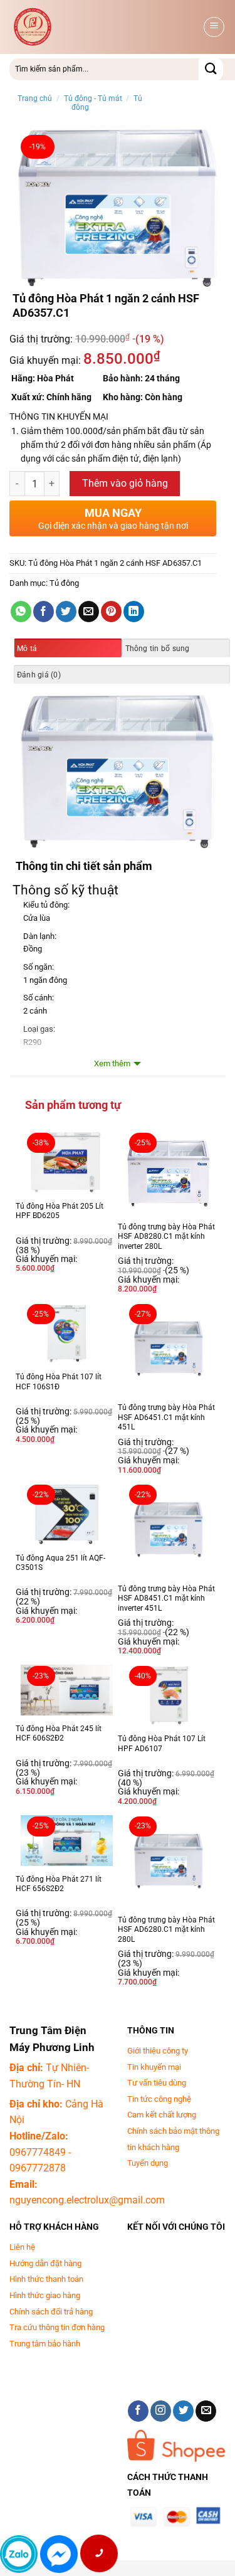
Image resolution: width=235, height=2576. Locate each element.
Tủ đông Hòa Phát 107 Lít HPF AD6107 (162, 1744)
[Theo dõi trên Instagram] (161, 2411)
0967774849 (38, 2152)
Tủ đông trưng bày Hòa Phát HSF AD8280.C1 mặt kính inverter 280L (166, 1237)
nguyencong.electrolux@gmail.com (87, 2200)
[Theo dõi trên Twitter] (183, 2411)
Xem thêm (112, 1063)
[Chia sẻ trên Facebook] (44, 612)
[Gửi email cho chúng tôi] (206, 2411)
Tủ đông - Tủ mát (93, 98)
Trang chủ (35, 98)
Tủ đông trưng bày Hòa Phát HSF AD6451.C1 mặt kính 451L (166, 1417)
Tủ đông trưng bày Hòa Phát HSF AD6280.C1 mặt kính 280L (166, 1930)
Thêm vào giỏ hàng (125, 484)
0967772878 (38, 2168)
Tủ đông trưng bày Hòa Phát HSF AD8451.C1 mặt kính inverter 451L (166, 1598)
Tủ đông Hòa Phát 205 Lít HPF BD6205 (60, 1211)
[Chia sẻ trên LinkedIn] (134, 612)
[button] (214, 27)
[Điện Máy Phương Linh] (105, 27)
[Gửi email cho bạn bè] (89, 612)
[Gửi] (211, 69)
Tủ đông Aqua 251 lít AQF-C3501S (60, 1563)
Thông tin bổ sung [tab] (158, 649)
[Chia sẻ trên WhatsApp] (21, 612)
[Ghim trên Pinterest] (111, 612)
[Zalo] (19, 2554)
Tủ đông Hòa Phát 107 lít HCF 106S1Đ (59, 1382)
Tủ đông (64, 583)
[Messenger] (59, 2554)
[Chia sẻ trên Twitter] (66, 612)
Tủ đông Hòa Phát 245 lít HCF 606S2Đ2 (59, 1734)
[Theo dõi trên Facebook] (138, 2411)
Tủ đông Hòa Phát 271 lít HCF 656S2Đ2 (59, 1884)
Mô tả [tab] (27, 649)
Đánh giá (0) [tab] (39, 675)
